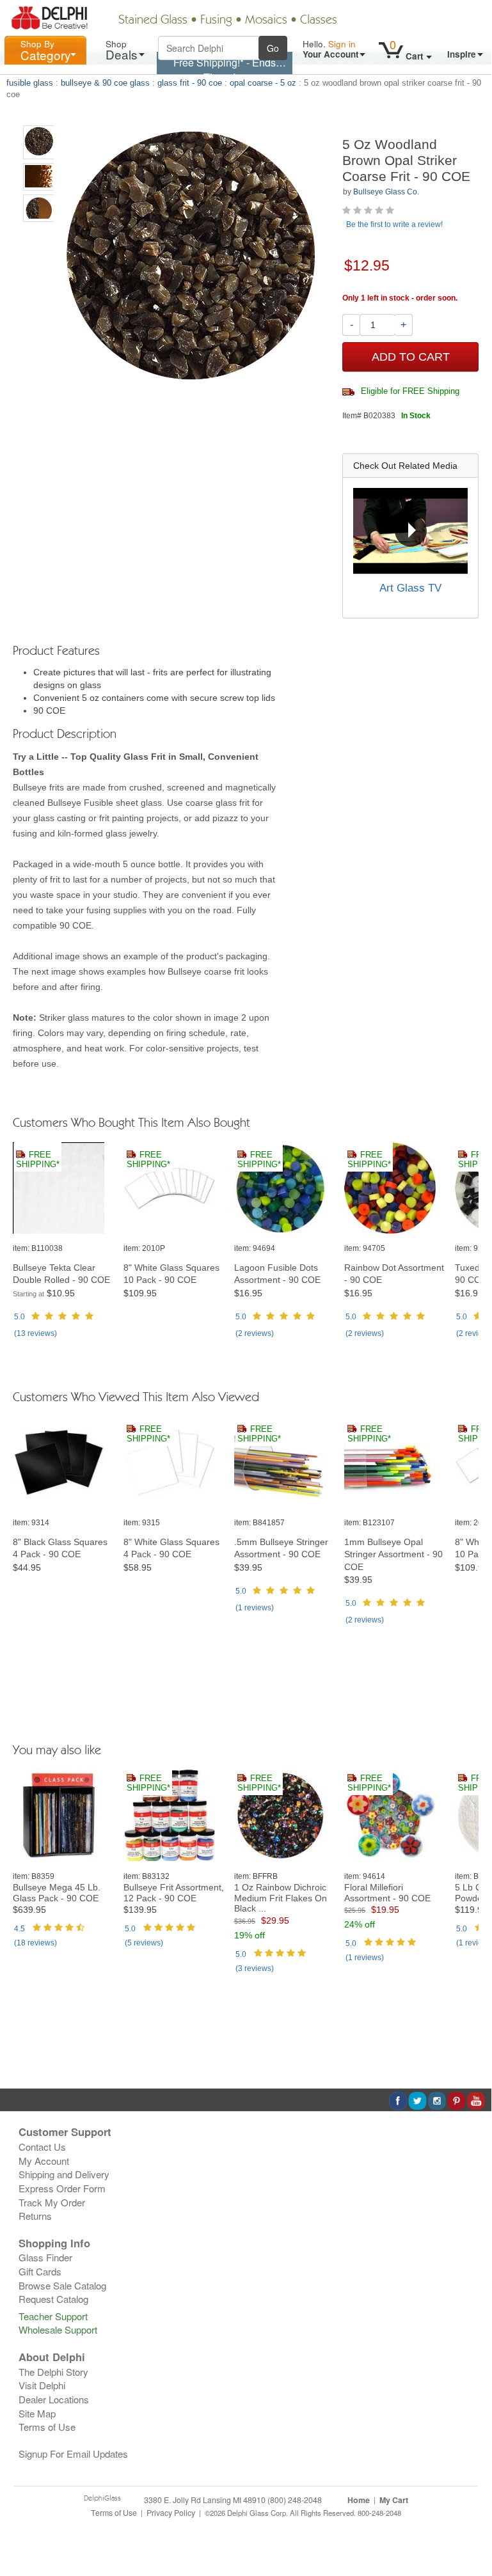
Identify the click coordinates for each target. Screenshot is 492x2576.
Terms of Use (47, 2427)
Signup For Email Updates (73, 2454)
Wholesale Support (58, 2329)
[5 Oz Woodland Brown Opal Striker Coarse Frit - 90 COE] (39, 142)
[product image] (63, 1189)
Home (359, 2500)
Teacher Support (53, 2316)
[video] (410, 531)
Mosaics (266, 20)
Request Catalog (53, 2299)
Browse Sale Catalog (62, 2285)
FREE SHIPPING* (38, 1160)
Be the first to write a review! (394, 224)
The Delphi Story (53, 2372)
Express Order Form (62, 2188)
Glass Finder (45, 2257)
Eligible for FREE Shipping (409, 391)
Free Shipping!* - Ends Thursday (225, 70)
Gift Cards (40, 2271)
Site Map (37, 2413)
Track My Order (52, 2202)
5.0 (20, 1317)
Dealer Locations (54, 2399)
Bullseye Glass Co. (386, 192)
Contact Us (42, 2147)
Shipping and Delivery (64, 2174)
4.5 (20, 1929)
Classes (319, 20)
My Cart (394, 2500)
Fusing (216, 20)
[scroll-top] (472, 2519)
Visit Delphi (42, 2385)
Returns (35, 2216)
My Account (44, 2161)
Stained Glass (153, 20)
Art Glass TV (410, 588)
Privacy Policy (171, 2513)
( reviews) (36, 1333)
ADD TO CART (411, 357)
